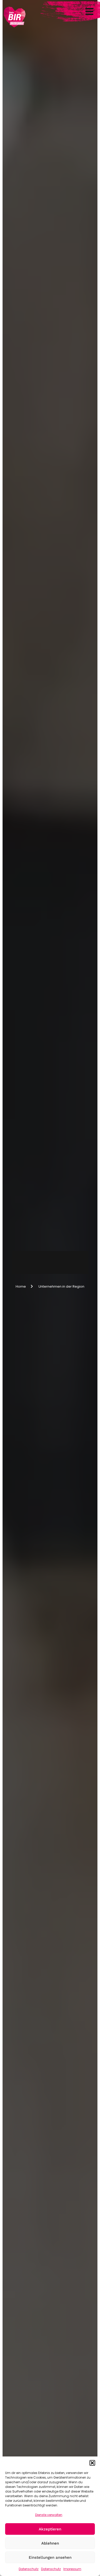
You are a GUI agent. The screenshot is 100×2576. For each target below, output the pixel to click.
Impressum (72, 2569)
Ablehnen (50, 2543)
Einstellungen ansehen (50, 2557)
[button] (92, 2463)
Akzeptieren (50, 2529)
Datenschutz (29, 2569)
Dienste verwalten (49, 2515)
